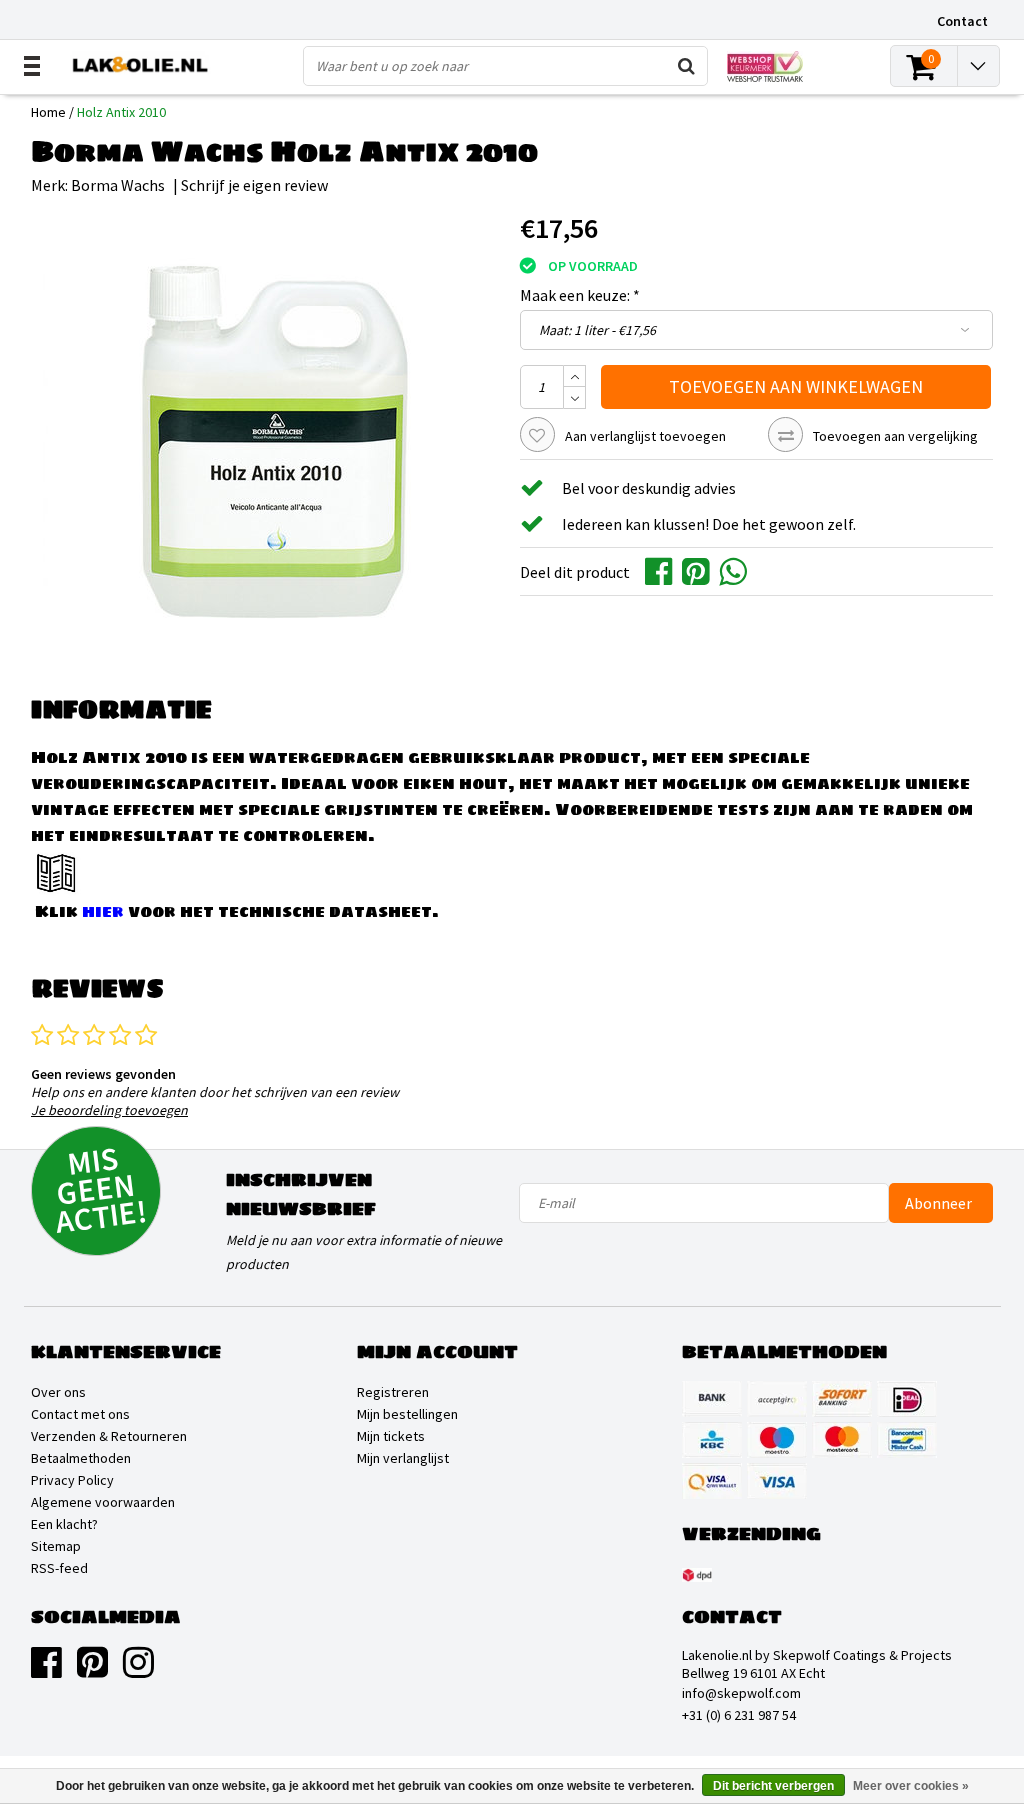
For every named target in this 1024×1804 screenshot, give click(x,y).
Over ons (58, 1392)
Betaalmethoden (81, 1458)
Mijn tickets (391, 1436)
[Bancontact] (907, 1440)
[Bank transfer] (712, 1399)
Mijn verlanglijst (403, 1458)
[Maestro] (777, 1440)
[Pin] (712, 1481)
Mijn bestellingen (407, 1414)
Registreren (393, 1392)
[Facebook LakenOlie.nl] (46, 1670)
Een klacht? (64, 1524)
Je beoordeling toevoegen (109, 1110)
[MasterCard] (842, 1440)
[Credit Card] (777, 1399)
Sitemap (56, 1546)
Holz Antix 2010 (121, 112)
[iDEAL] (907, 1399)
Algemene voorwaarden (103, 1502)
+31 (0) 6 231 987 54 (739, 1715)
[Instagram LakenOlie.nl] (138, 1670)
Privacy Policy (72, 1480)
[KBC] (712, 1440)
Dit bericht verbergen (773, 1786)
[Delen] (663, 570)
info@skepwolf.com (741, 1693)
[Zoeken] (687, 66)
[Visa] (777, 1481)
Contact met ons (80, 1414)
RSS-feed (59, 1568)
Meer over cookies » (911, 1786)
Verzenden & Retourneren (109, 1436)
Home (48, 112)
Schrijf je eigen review (254, 185)
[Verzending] (697, 1575)
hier (103, 911)
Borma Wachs (118, 185)
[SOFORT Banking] (842, 1399)
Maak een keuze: (580, 295)
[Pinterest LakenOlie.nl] (92, 1670)
